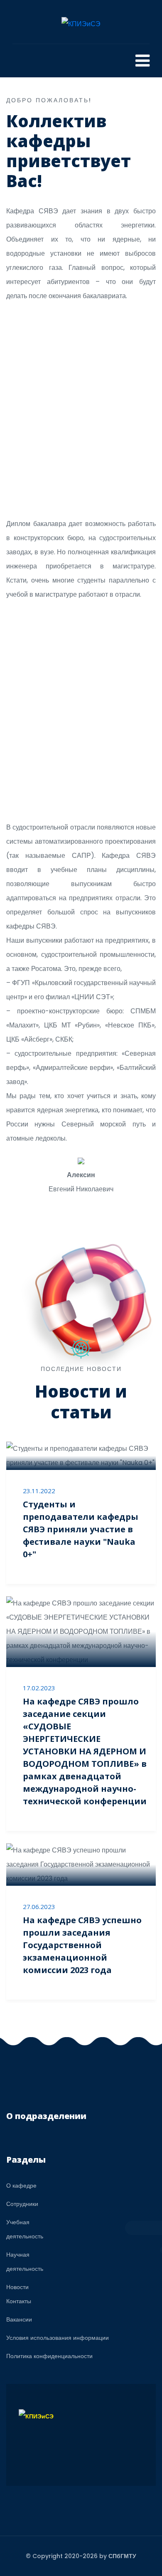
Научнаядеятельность (25, 2262)
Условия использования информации (58, 2338)
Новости (17, 2287)
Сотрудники (22, 2204)
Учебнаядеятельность (25, 2229)
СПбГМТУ (122, 2556)
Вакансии (19, 2319)
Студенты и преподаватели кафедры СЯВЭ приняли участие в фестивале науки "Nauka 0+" (81, 1529)
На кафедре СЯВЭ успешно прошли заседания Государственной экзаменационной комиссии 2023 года (82, 1945)
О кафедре (21, 2186)
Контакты (19, 2301)
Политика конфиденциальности (49, 2356)
